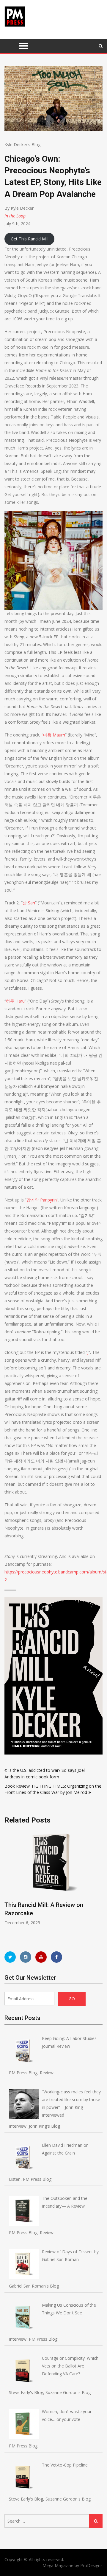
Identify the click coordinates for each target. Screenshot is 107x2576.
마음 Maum (54, 735)
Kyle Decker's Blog (22, 145)
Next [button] (102, 1885)
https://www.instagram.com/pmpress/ (26, 1957)
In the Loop (15, 216)
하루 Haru (15, 1001)
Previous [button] (48, 1885)
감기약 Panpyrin (42, 1200)
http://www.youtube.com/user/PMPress (41, 1957)
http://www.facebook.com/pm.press (56, 1957)
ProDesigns (91, 2565)
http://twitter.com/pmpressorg (10, 1957)
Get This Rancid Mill (30, 239)
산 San (29, 903)
